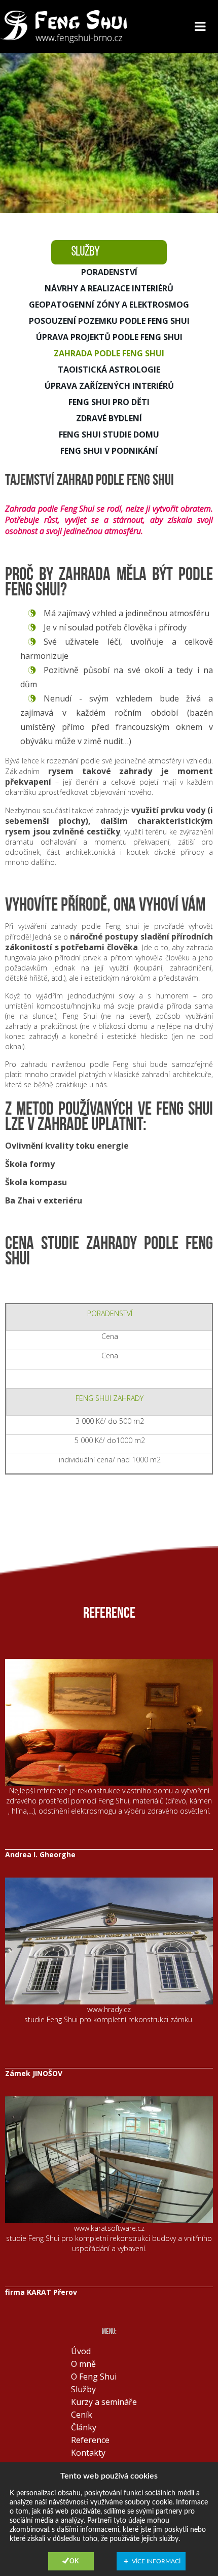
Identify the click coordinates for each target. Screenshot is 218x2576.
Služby (83, 2389)
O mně (83, 2364)
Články (84, 2427)
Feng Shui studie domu (109, 434)
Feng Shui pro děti (109, 402)
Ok (74, 2561)
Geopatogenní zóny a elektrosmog (109, 305)
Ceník (82, 2415)
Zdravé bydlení (109, 418)
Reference (90, 2440)
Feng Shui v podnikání (109, 451)
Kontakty (88, 2453)
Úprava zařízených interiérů (109, 386)
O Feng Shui (94, 2377)
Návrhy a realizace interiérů (109, 288)
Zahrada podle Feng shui (109, 353)
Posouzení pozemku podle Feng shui (109, 321)
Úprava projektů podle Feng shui (109, 337)
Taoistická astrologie (109, 370)
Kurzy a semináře (104, 2402)
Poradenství (109, 272)
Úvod (81, 2351)
